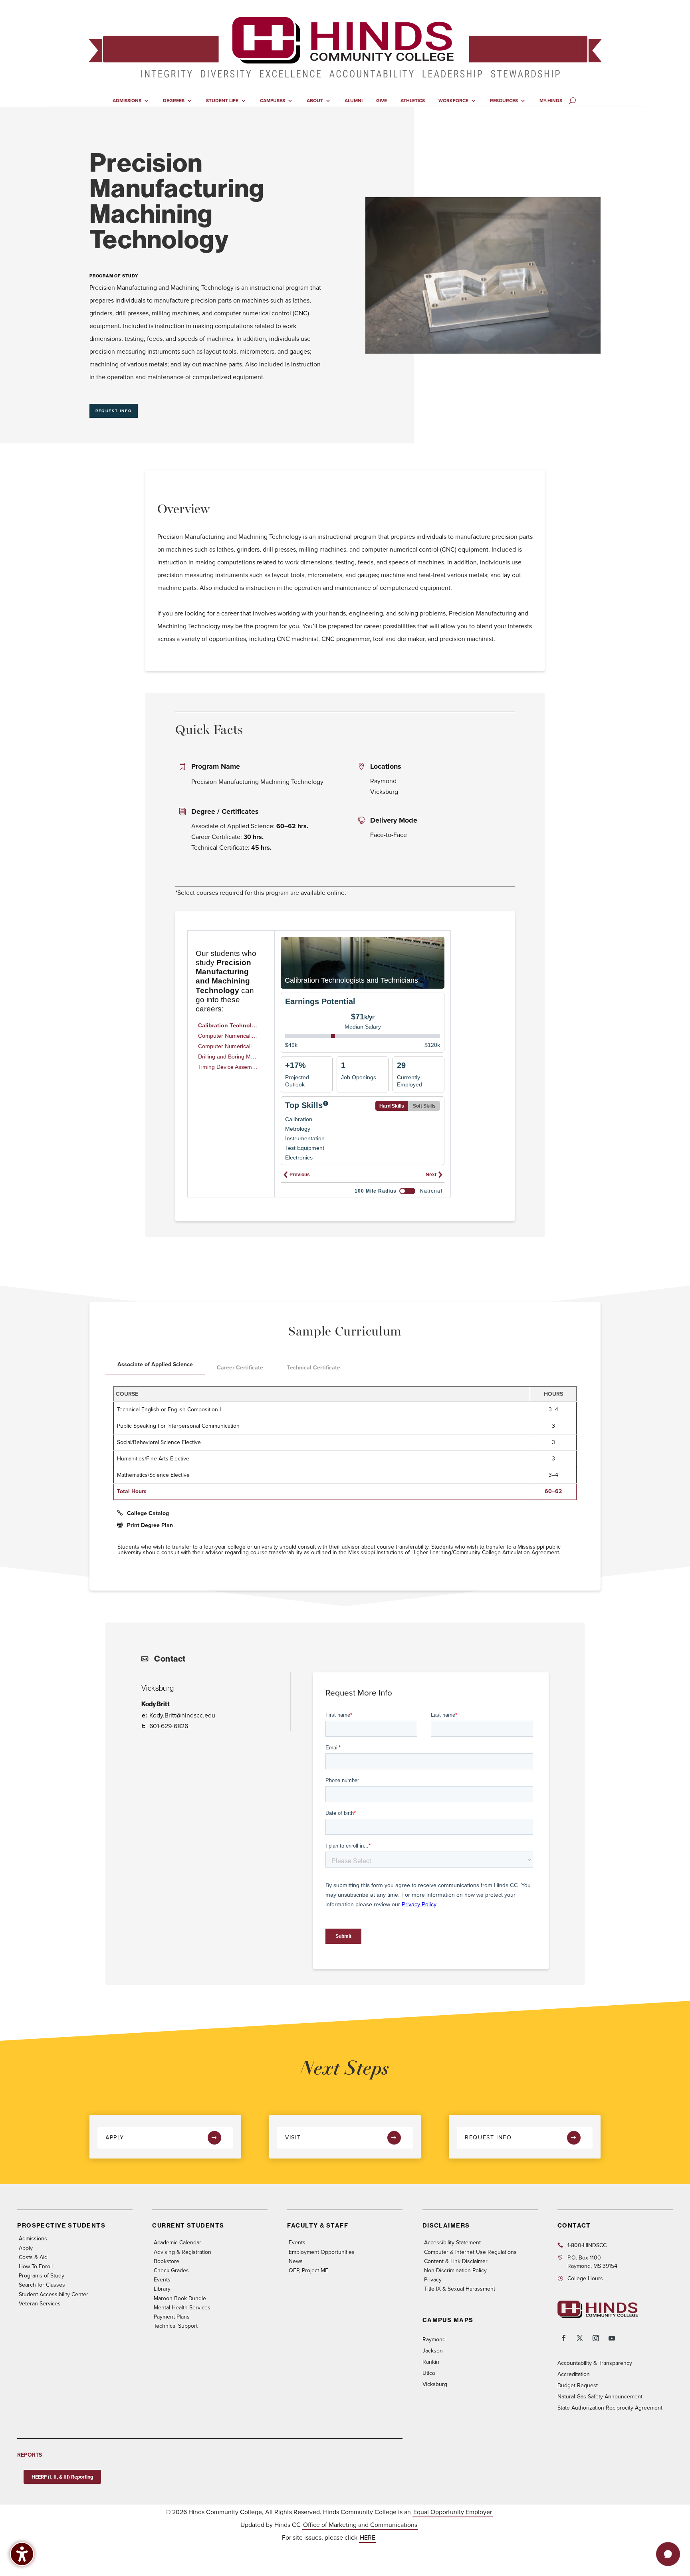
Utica (429, 2373)
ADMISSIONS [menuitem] (127, 101)
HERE (368, 2537)
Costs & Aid (33, 2257)
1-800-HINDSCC (587, 2245)
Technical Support (176, 2326)
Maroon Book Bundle (180, 2298)
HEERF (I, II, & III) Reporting (62, 2477)
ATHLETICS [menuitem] (413, 101)
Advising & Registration (182, 2252)
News (296, 2261)
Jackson (433, 2351)
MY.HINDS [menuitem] (551, 101)
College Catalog (148, 1513)
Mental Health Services (182, 2308)
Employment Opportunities (322, 2252)
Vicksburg (435, 2384)
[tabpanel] (345, 1446)
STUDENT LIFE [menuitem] (222, 101)
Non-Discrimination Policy (455, 2270)
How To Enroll (36, 2266)
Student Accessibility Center (54, 2294)
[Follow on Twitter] (580, 2338)
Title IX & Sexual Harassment (460, 2289)
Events (162, 2280)
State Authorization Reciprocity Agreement (610, 2408)
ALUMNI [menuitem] (354, 101)
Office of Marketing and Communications (360, 2525)
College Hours (585, 2278)
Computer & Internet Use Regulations (470, 2252)
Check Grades (171, 2270)
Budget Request (578, 2385)
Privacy (433, 2280)
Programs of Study (42, 2276)
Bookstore (167, 2261)
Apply (115, 2137)
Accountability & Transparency (595, 2363)
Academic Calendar (177, 2243)
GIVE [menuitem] (382, 101)
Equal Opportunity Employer (453, 2512)
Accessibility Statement (452, 2243)
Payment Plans (172, 2317)
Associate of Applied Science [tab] (155, 1364)
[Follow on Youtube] (612, 2338)
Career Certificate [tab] (240, 1368)
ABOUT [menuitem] (315, 101)
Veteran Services (40, 2304)
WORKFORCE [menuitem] (453, 101)
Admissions (33, 2239)
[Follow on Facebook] (564, 2338)
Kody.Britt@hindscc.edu (182, 1715)
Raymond (434, 2340)
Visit (293, 2137)
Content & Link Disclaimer (456, 2261)
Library (162, 2289)
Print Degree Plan (150, 1525)
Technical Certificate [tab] (314, 1368)
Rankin (431, 2362)
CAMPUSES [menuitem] (273, 101)
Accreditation (574, 2374)
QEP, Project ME (308, 2270)
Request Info (114, 411)
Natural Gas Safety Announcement (600, 2397)
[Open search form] (572, 101)
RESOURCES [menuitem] (504, 101)
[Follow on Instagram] (596, 2338)
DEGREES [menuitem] (174, 101)
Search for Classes (42, 2285)
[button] (668, 2554)
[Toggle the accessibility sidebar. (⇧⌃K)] (22, 2554)
